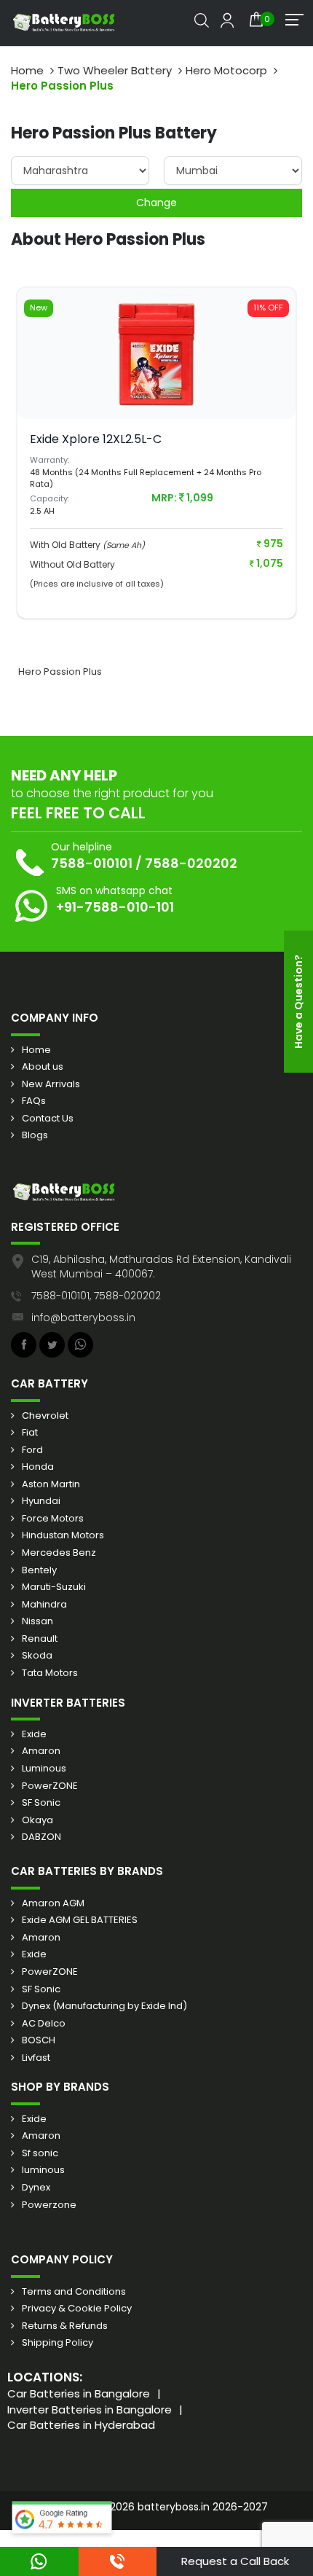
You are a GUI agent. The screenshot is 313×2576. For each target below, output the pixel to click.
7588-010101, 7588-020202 (96, 1296)
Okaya (37, 1820)
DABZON (41, 1837)
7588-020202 (191, 863)
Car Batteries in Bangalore (79, 2393)
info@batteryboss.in (83, 1318)
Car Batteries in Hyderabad (81, 2425)
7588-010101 (92, 863)
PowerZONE (50, 1786)
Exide (34, 1734)
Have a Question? (298, 1002)
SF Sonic (41, 1803)
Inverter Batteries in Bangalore (90, 2409)
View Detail (156, 382)
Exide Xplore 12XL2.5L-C (96, 439)
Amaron (41, 1751)
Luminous (44, 1769)
